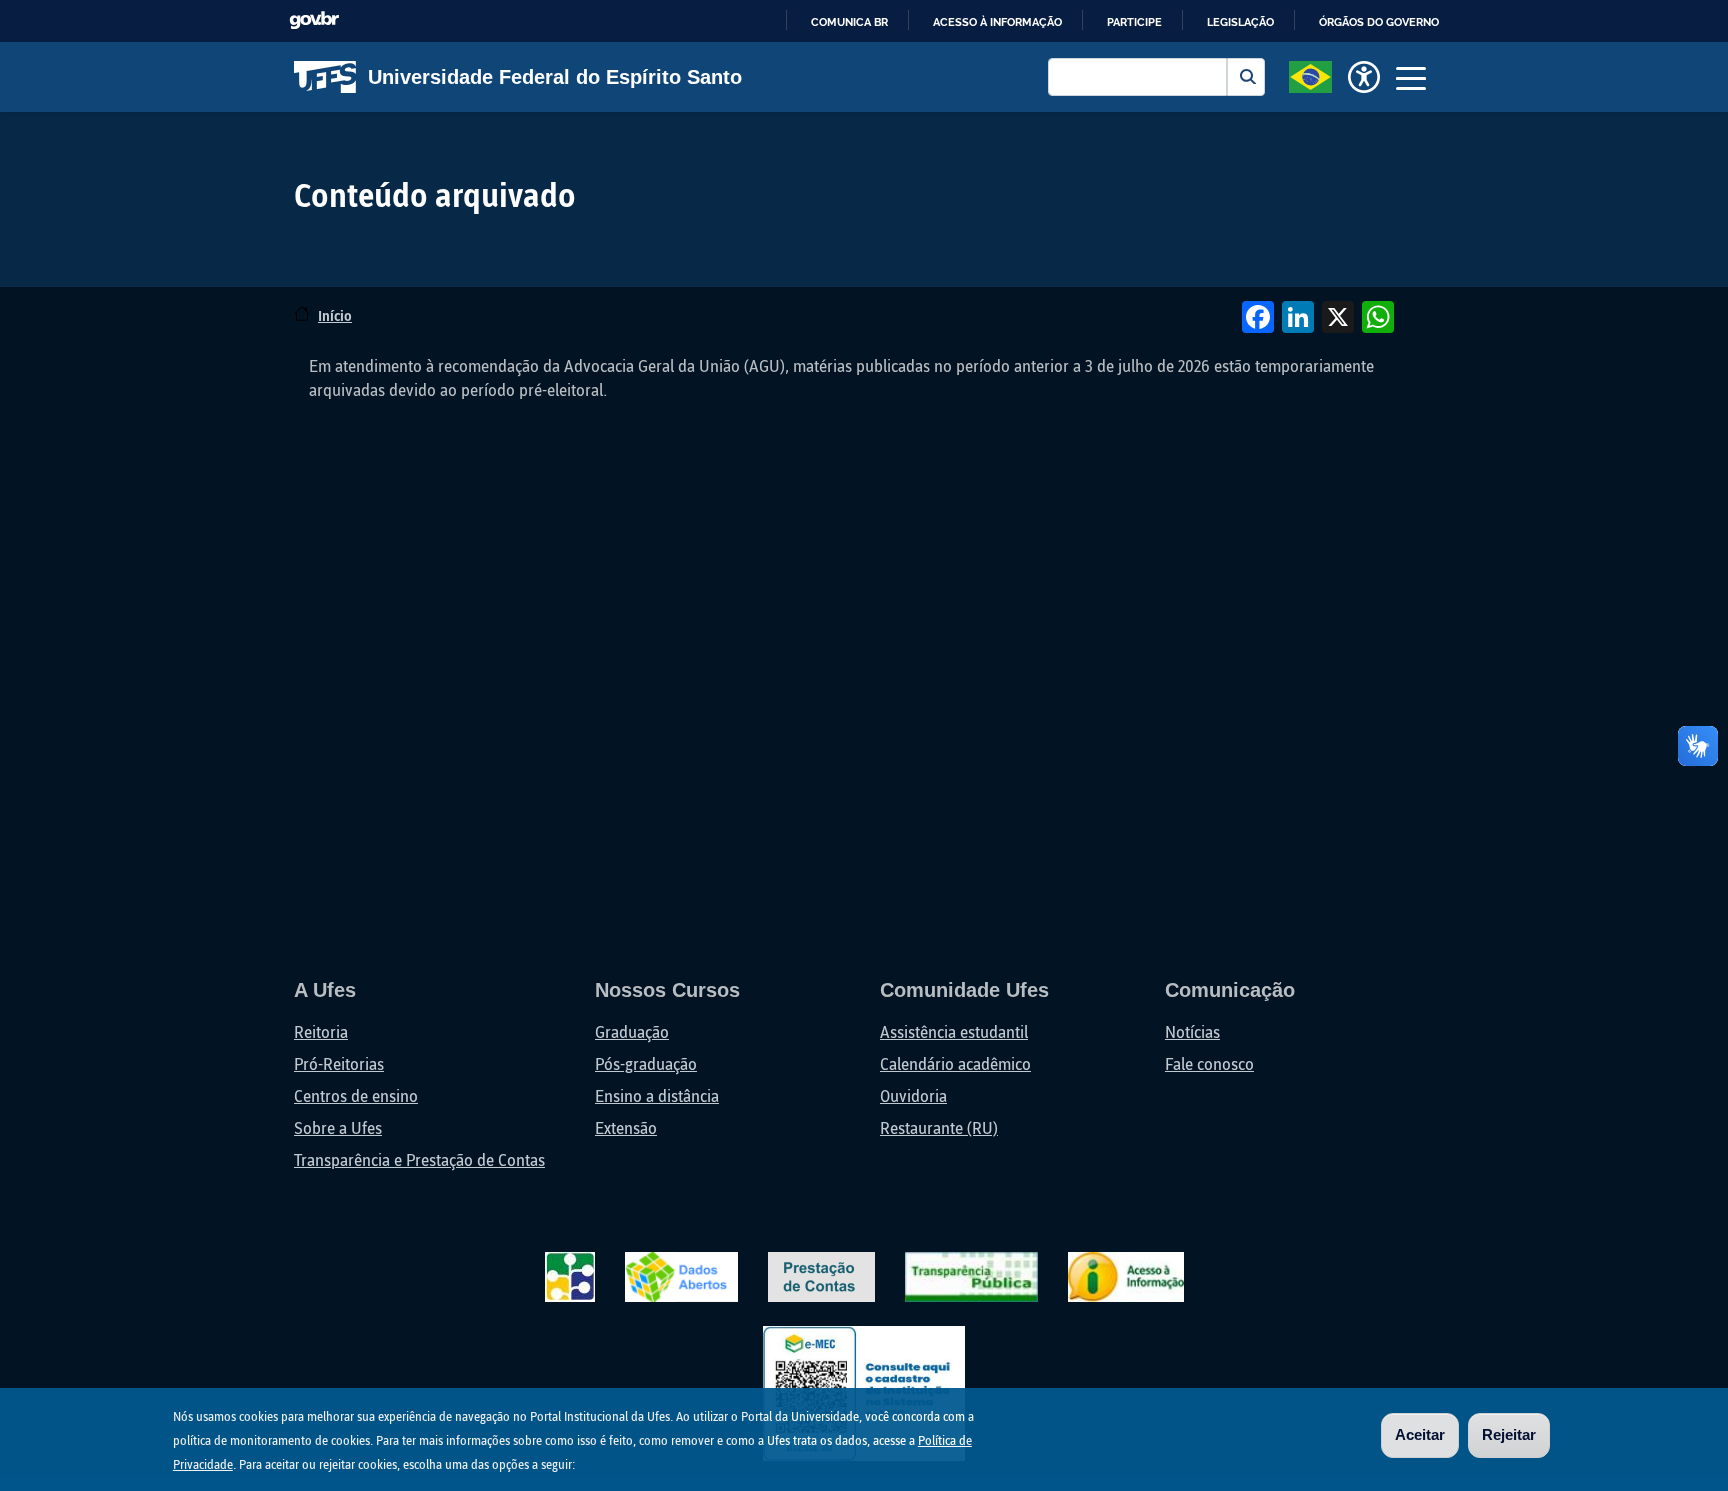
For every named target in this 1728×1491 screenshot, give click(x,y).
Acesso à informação (997, 22)
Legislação (1240, 22)
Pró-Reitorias (339, 1063)
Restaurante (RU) (939, 1127)
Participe (1134, 22)
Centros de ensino (356, 1095)
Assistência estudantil (954, 1031)
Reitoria (321, 1031)
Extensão (626, 1127)
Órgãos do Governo (1379, 22)
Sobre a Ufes (338, 1127)
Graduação (632, 1031)
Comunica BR (849, 22)
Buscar (1246, 77)
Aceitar (1420, 1434)
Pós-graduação (646, 1063)
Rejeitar (1509, 1434)
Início (335, 315)
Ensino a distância (657, 1095)
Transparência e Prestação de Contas (419, 1159)
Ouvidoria (913, 1095)
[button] (1310, 75)
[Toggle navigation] (1411, 77)
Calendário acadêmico (955, 1063)
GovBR (314, 20)
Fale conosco (1209, 1063)
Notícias (1192, 1031)
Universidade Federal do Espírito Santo (555, 77)
